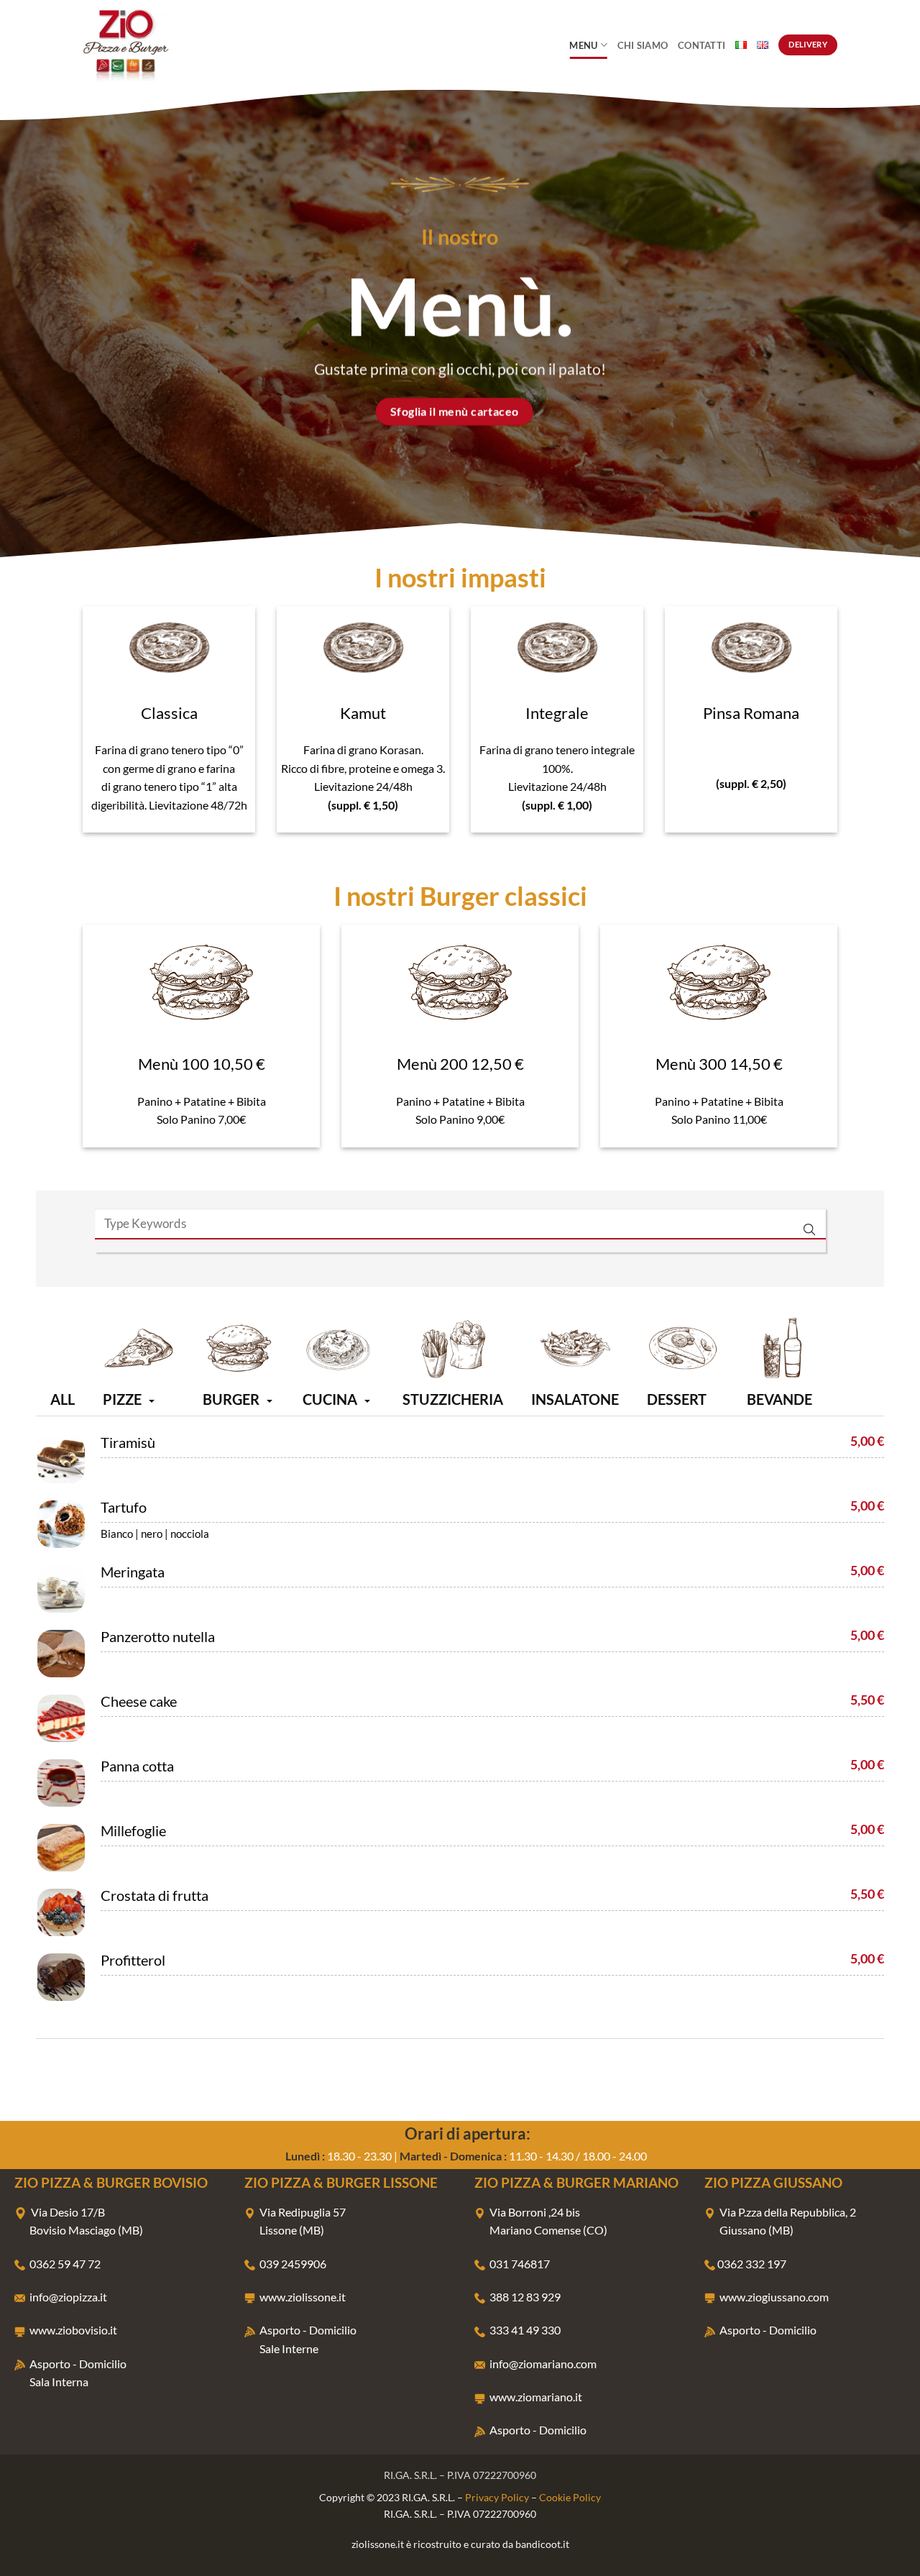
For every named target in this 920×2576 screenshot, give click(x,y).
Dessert (677, 1399)
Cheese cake (139, 1701)
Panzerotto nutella (158, 1636)
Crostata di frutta (155, 1895)
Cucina (330, 1399)
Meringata (133, 1572)
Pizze (122, 1399)
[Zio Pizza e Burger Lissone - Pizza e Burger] (155, 45)
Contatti (701, 45)
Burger (231, 1399)
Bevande (779, 1399)
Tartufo (124, 1507)
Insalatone (575, 1399)
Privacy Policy (497, 2497)
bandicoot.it (542, 2544)
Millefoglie (133, 1830)
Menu (583, 45)
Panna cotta (137, 1766)
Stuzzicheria (453, 1399)
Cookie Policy (570, 2497)
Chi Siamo (643, 45)
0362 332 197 (752, 2264)
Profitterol (133, 1960)
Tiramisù (128, 1442)
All (63, 1399)
